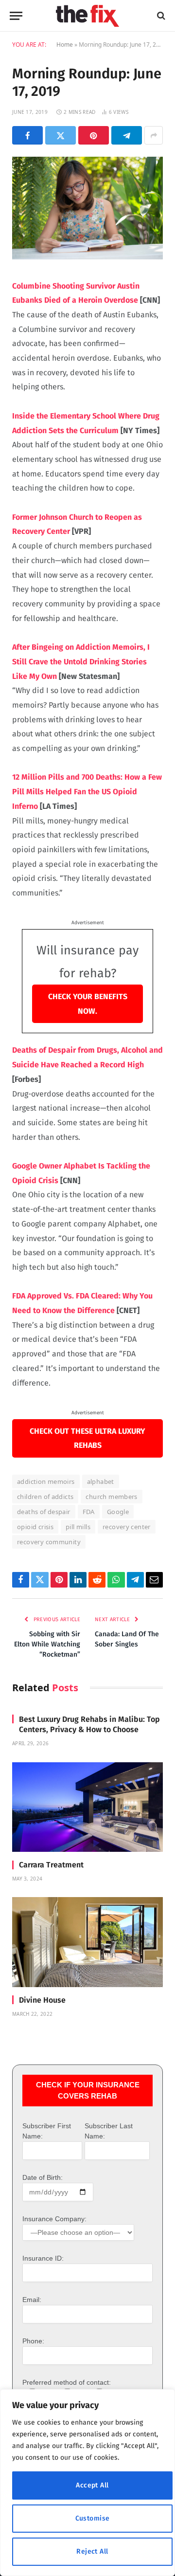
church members (111, 1497)
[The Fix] (87, 16)
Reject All (92, 2551)
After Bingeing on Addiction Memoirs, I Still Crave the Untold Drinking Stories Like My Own (81, 661)
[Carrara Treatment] (87, 1807)
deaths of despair (44, 1512)
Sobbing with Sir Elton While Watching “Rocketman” (47, 1644)
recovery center (127, 1527)
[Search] (160, 16)
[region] (87, 2483)
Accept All (92, 2485)
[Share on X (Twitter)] (61, 135)
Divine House (42, 2000)
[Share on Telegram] (127, 135)
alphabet (101, 1481)
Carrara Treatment (51, 1865)
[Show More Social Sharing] (154, 135)
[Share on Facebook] (27, 135)
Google (118, 1512)
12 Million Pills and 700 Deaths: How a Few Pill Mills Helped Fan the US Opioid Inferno (87, 791)
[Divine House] (87, 1942)
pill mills (78, 1527)
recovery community (49, 1542)
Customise (93, 2518)
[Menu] (16, 16)
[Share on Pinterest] (94, 135)
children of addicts (45, 1497)
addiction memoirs (46, 1481)
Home (65, 45)
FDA (89, 1512)
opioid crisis (35, 1527)
